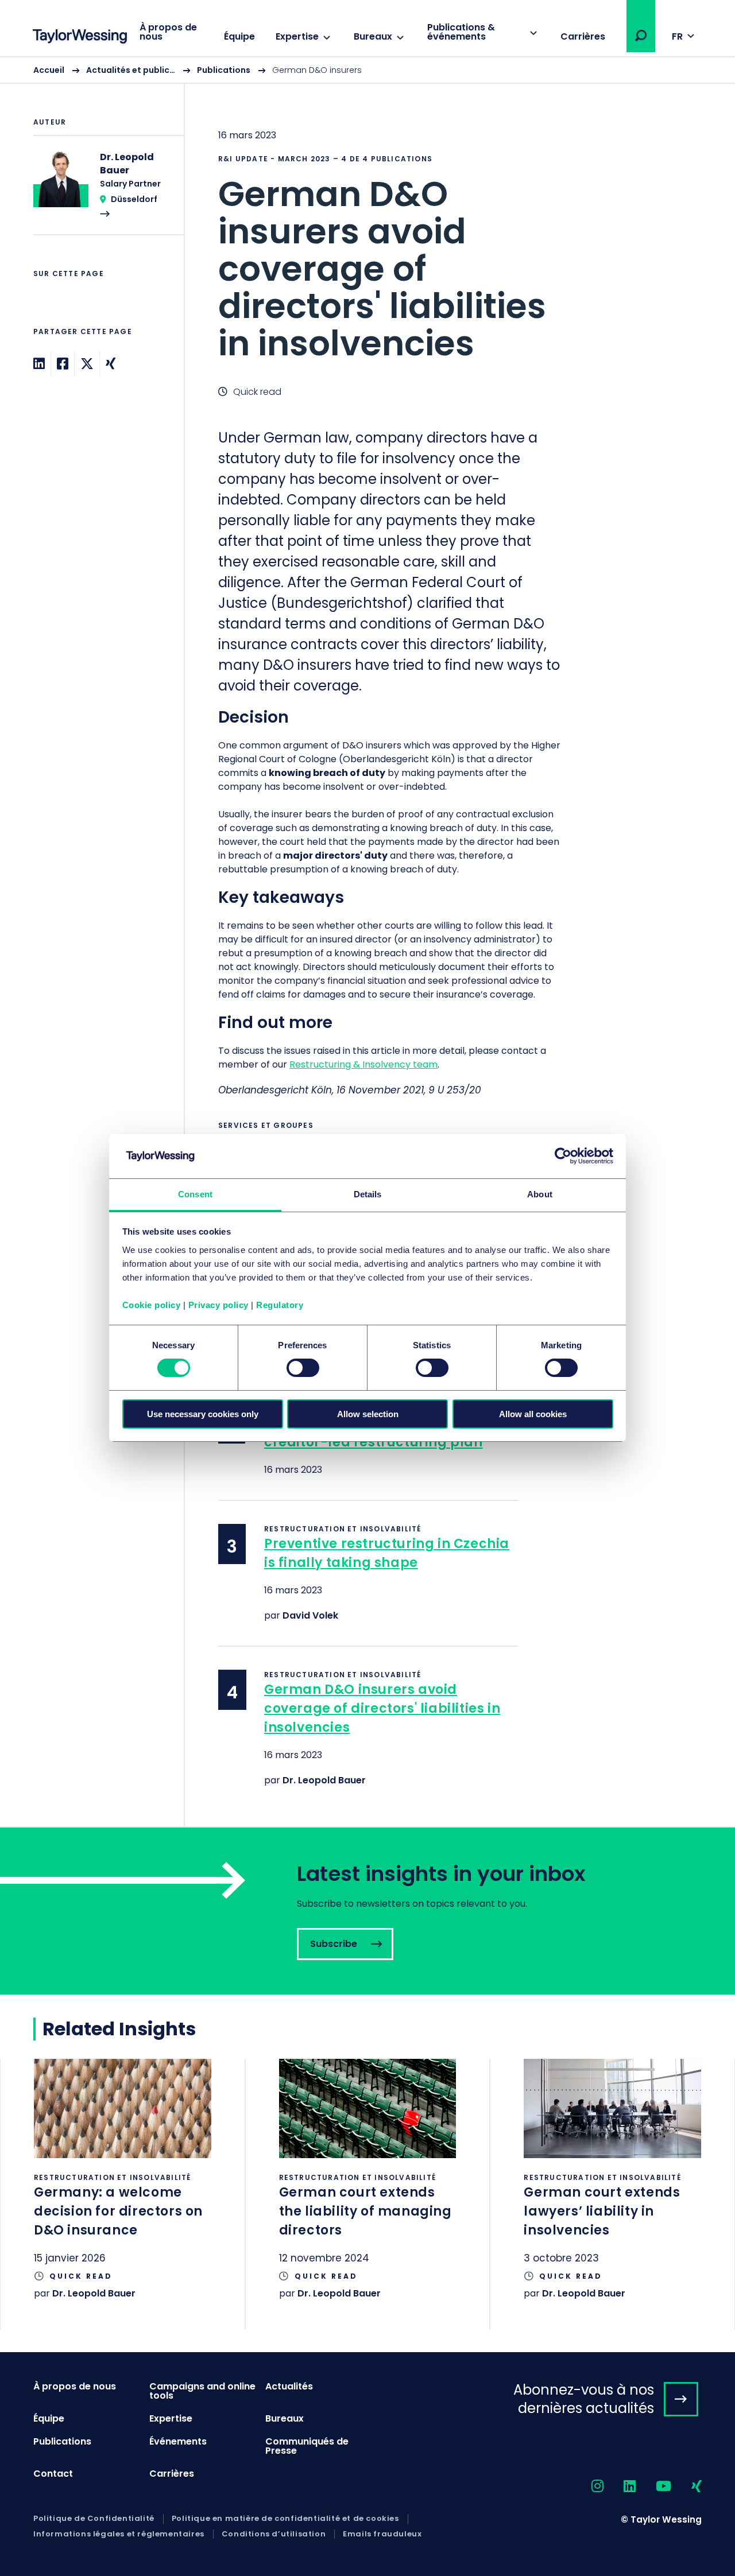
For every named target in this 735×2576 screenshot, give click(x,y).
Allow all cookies (533, 1414)
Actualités (289, 2386)
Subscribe (367, 1911)
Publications (224, 70)
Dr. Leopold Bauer (324, 1780)
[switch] (303, 1368)
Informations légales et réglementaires (119, 2534)
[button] (641, 36)
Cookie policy (152, 1305)
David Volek (310, 1615)
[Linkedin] (39, 364)
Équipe (239, 36)
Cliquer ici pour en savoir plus (123, 2194)
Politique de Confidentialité (94, 2519)
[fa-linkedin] (620, 2487)
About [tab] (540, 1194)
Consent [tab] (195, 1194)
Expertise (297, 36)
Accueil (49, 70)
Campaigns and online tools (202, 2391)
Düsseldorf (134, 199)
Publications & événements (461, 32)
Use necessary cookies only (203, 1414)
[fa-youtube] (653, 2487)
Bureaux (373, 36)
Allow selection (368, 1414)
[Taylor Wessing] (80, 38)
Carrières (583, 36)
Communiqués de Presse (307, 2446)
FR (677, 36)
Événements (178, 2441)
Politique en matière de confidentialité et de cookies (285, 2519)
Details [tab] (368, 1194)
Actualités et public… (131, 70)
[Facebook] (63, 364)
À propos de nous (168, 32)
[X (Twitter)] (87, 364)
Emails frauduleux (382, 2534)
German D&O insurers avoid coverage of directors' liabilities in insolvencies (382, 1708)
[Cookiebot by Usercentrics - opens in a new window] (563, 1156)
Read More (103, 192)
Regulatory (280, 1305)
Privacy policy (218, 1305)
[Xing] (111, 364)
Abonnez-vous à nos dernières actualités (584, 2399)
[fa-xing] (686, 2487)
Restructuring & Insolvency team (363, 1064)
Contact (53, 2474)
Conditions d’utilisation (274, 2534)
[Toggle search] (641, 36)
